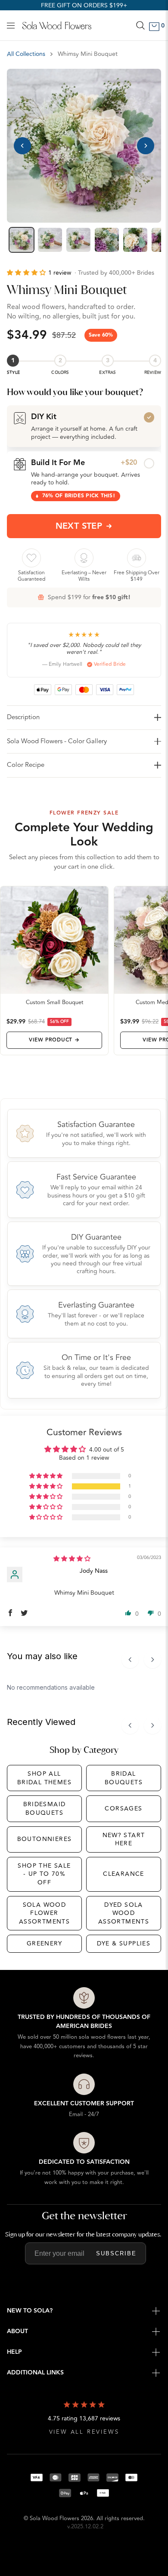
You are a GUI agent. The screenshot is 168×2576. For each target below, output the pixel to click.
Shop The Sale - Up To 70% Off (44, 1874)
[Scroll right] (152, 1660)
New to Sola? (30, 2311)
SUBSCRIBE (116, 2253)
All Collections (26, 54)
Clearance (124, 1874)
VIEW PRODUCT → (54, 1040)
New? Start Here (124, 1839)
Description (23, 717)
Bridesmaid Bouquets (45, 1809)
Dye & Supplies (124, 1943)
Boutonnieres (45, 1839)
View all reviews (84, 2432)
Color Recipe (26, 765)
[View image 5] (135, 240)
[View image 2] (50, 240)
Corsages (123, 1809)
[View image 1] (22, 240)
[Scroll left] (130, 1660)
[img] (72, 1559)
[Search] (140, 25)
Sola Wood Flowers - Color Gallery (57, 741)
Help (14, 2352)
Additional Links (35, 2373)
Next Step (79, 526)
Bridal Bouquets (124, 1778)
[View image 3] (78, 240)
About (17, 2331)
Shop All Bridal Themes (44, 1778)
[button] (28, 273)
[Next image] (146, 146)
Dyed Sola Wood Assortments (124, 1913)
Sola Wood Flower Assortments (44, 1913)
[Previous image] (22, 146)
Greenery (44, 1943)
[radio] (84, 426)
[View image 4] (107, 240)
